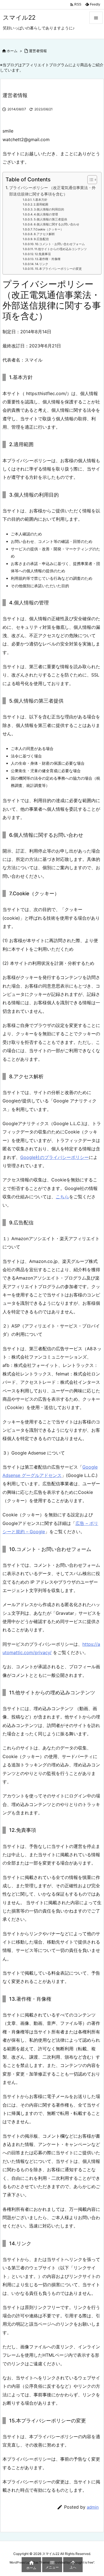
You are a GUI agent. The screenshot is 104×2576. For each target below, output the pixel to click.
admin (93, 2507)
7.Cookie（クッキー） (48, 229)
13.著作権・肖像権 (48, 259)
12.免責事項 (43, 254)
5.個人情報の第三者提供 (50, 219)
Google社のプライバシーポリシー (54, 1157)
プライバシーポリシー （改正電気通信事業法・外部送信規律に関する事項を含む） (52, 191)
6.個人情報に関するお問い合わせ (57, 224)
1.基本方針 (40, 200)
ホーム (12, 51)
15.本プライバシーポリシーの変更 (58, 269)
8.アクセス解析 (44, 234)
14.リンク (42, 264)
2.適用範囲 (41, 204)
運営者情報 (38, 51)
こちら (62, 1197)
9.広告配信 (41, 239)
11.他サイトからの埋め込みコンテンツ (61, 249)
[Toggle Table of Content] (89, 180)
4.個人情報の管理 (46, 214)
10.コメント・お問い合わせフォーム (60, 244)
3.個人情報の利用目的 (49, 209)
